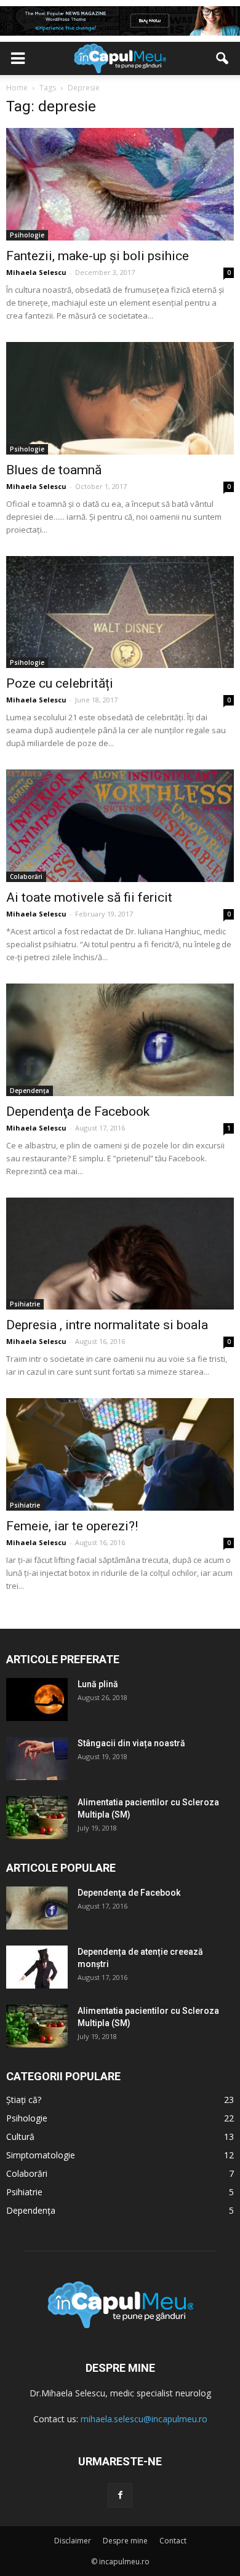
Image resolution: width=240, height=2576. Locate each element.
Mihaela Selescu (36, 272)
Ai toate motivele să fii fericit (89, 897)
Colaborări (26, 877)
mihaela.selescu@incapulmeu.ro (144, 2419)
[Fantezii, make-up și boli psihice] (120, 184)
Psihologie (27, 235)
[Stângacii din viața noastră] (37, 1759)
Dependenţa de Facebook (78, 1111)
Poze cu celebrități (60, 683)
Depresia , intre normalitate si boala (107, 1325)
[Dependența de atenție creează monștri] (37, 1967)
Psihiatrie (25, 1304)
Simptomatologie (41, 2155)
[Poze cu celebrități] (120, 612)
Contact (173, 2541)
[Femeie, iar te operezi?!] (120, 1454)
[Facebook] (120, 2495)
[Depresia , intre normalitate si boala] (120, 1254)
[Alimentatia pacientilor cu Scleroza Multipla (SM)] (37, 1818)
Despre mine (125, 2541)
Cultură (20, 2137)
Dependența (30, 1091)
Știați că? (24, 2100)
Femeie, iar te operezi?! (72, 1526)
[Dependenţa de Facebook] (120, 1040)
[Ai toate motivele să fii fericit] (120, 826)
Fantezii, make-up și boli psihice (98, 256)
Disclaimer (73, 2541)
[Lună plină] (37, 1699)
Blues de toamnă (54, 470)
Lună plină (98, 1684)
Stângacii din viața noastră (131, 1743)
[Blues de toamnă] (120, 398)
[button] (223, 58)
